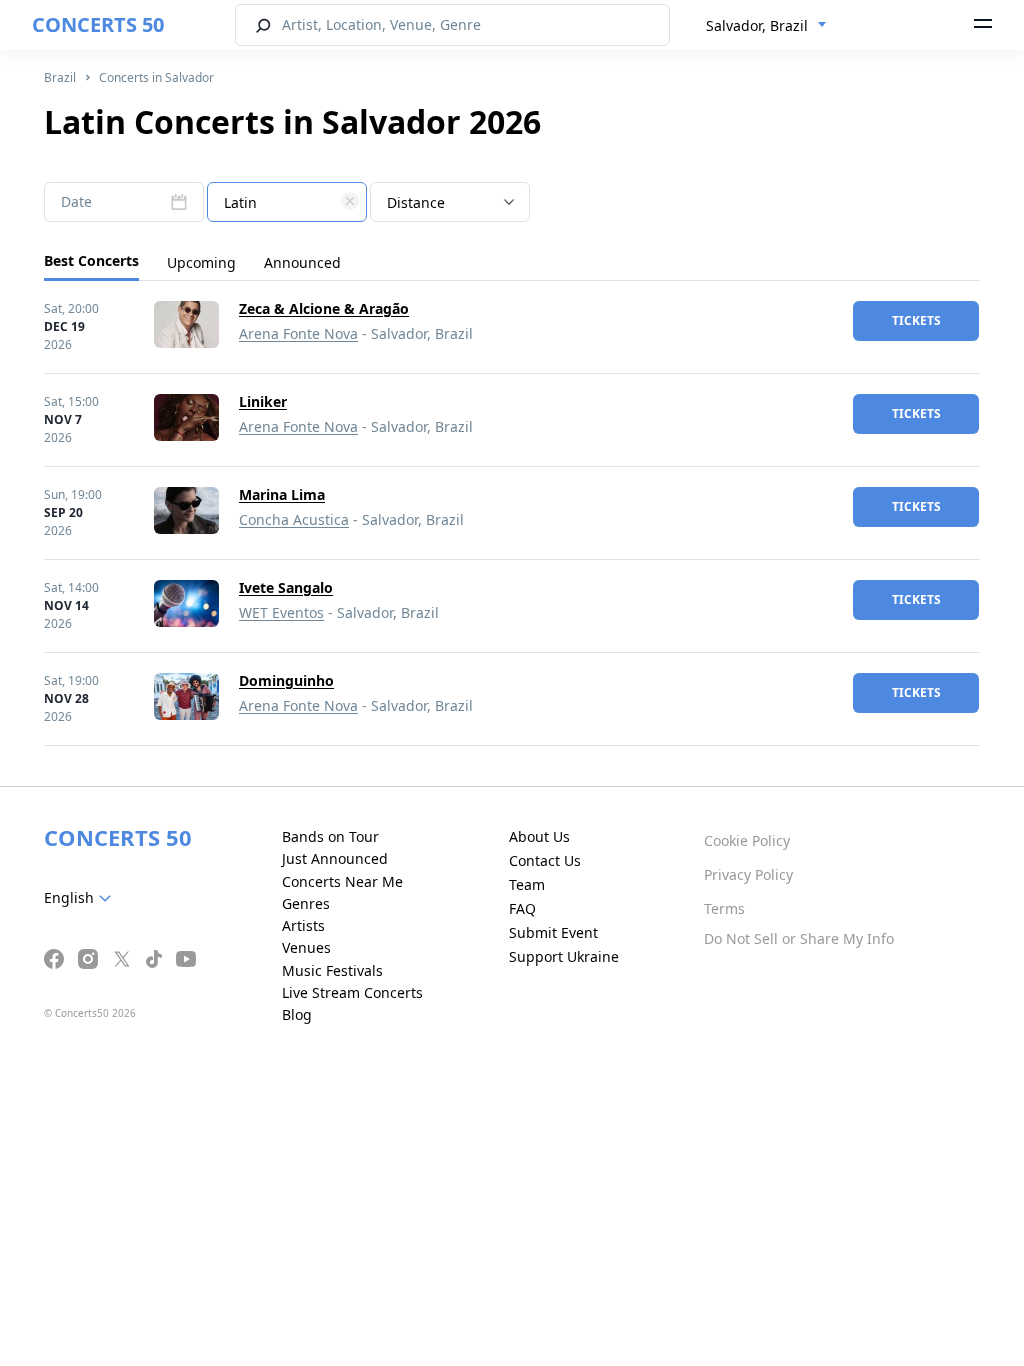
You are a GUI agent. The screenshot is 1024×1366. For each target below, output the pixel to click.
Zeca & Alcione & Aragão (324, 308)
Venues (306, 947)
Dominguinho (286, 680)
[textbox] (287, 203)
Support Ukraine (564, 956)
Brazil (60, 77)
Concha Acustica (294, 519)
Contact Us (545, 860)
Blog (297, 1014)
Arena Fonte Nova (298, 333)
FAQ (522, 908)
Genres (306, 903)
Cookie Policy (747, 840)
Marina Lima (282, 494)
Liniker (263, 401)
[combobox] (766, 26)
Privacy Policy (748, 874)
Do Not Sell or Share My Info (799, 938)
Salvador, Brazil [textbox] (757, 25)
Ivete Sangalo (286, 587)
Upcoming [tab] (201, 262)
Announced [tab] (302, 262)
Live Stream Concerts (352, 992)
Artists (303, 925)
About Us (539, 836)
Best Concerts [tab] (91, 260)
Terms (724, 908)
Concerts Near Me (342, 881)
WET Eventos (281, 612)
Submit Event (553, 932)
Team (527, 884)
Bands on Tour (330, 836)
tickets (916, 320)
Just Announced (335, 858)
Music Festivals (332, 970)
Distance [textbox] (416, 202)
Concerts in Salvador (156, 77)
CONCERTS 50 (98, 24)
